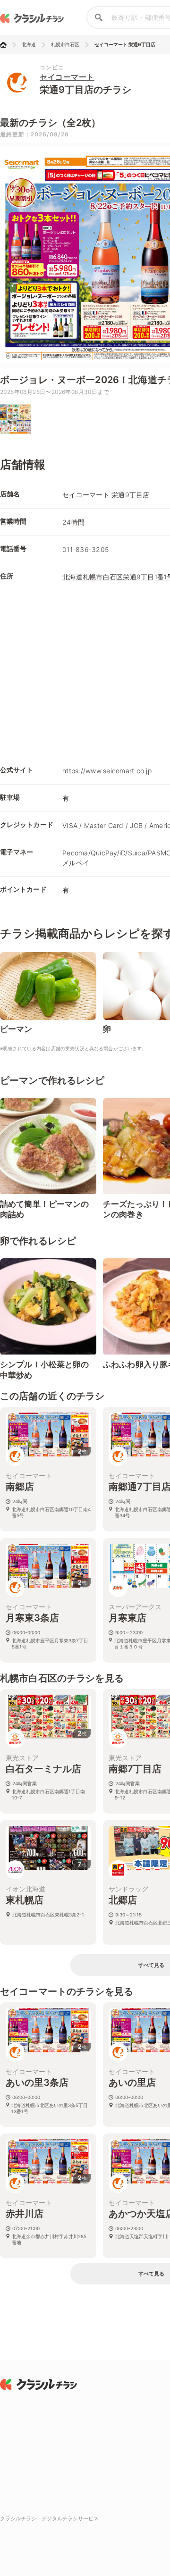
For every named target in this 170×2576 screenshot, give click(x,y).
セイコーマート (67, 77)
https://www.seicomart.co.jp (107, 771)
